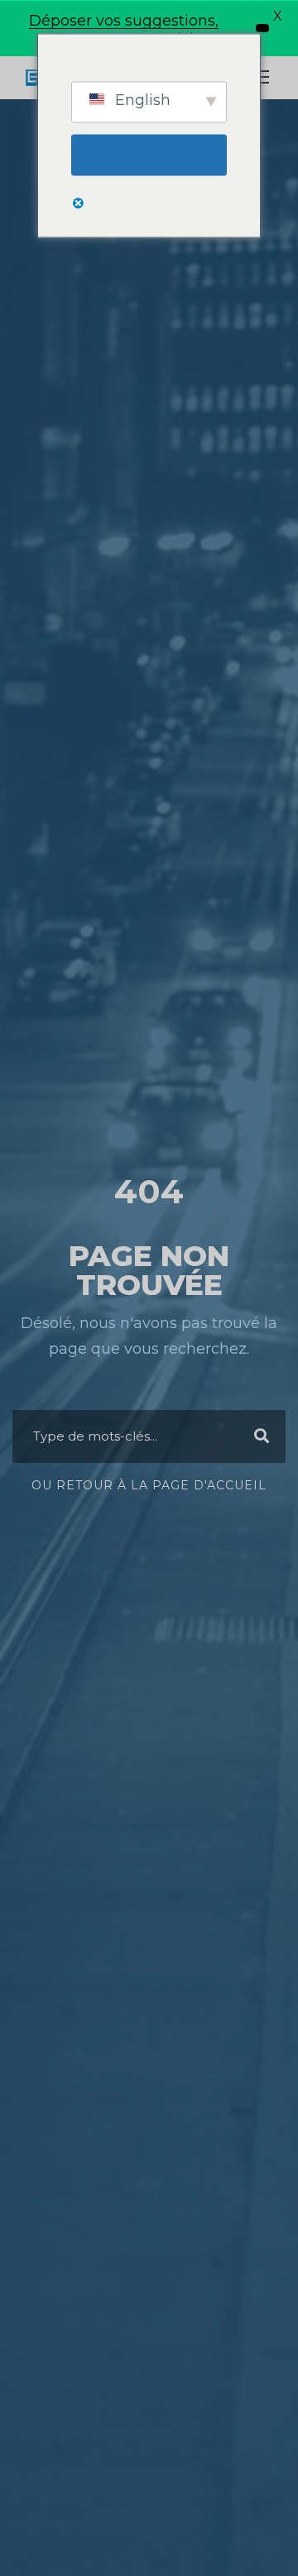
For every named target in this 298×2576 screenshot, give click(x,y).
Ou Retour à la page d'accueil (149, 1485)
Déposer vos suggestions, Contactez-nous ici (124, 30)
